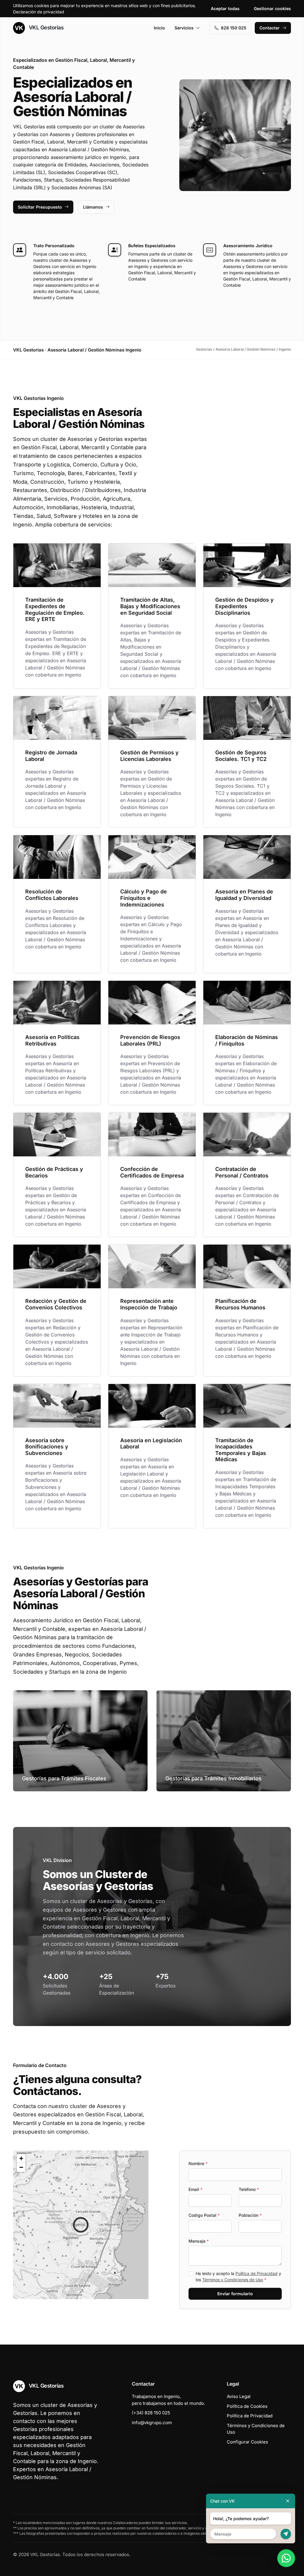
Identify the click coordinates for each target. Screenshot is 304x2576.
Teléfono (249, 2189)
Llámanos (93, 207)
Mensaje (199, 2241)
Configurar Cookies (247, 2442)
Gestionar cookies (272, 8)
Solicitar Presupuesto (40, 207)
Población (250, 2215)
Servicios (184, 28)
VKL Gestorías (45, 27)
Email (195, 2189)
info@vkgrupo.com (152, 2423)
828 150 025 (234, 28)
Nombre (198, 2163)
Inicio (159, 28)
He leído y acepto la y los (238, 2277)
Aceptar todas (225, 8)
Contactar (270, 28)
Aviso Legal (239, 2396)
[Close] (288, 2501)
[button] (81, 2225)
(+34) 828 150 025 (151, 2413)
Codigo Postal (204, 2215)
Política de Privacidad (256, 2273)
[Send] (286, 2534)
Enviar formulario (235, 2294)
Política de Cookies (247, 2406)
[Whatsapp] (286, 2558)
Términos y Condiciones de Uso (233, 2280)
